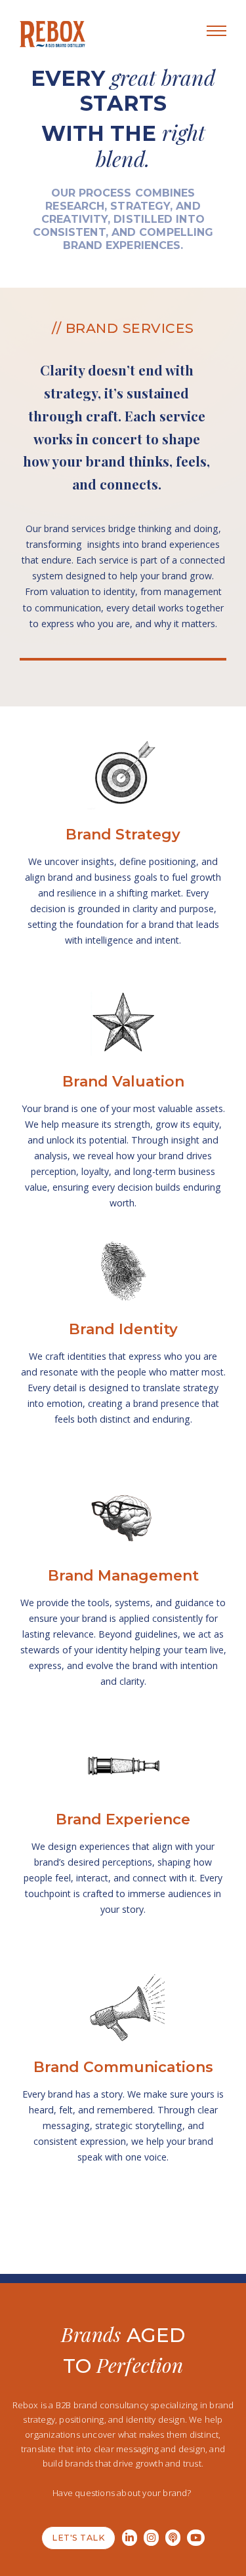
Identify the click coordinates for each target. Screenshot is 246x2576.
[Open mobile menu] (216, 31)
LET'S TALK (78, 2538)
